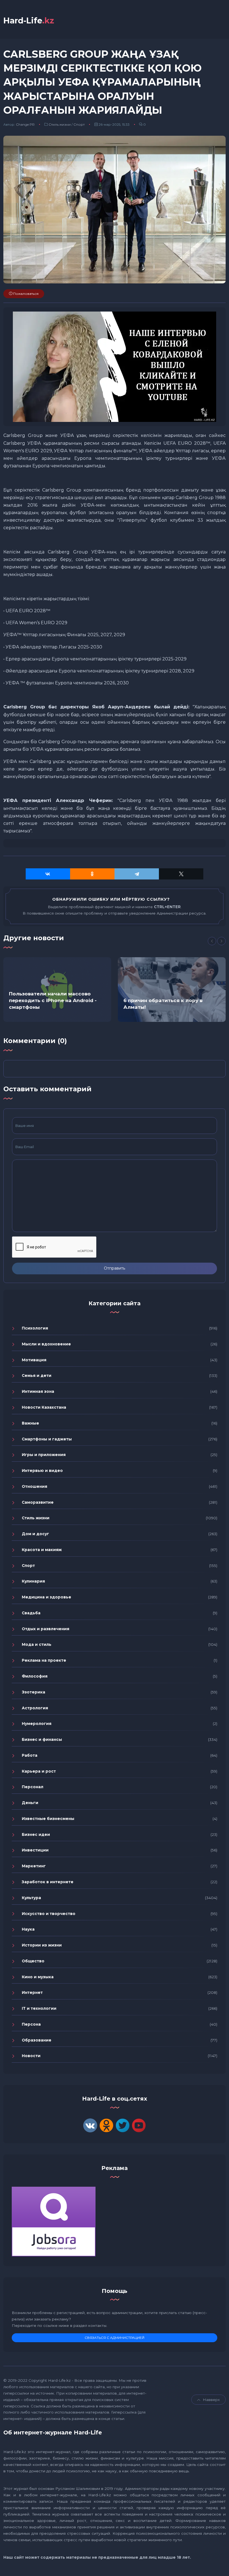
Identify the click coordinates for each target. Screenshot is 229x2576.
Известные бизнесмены (48, 1819)
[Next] (221, 941)
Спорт (79, 124)
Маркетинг (34, 1866)
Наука (28, 1929)
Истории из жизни (42, 1945)
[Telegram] (137, 874)
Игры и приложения (44, 1455)
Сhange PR (25, 124)
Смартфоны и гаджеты (47, 1439)
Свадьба (31, 1613)
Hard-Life (29, 20)
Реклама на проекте (44, 1660)
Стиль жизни (60, 124)
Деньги (30, 1803)
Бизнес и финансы (42, 1739)
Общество (33, 1961)
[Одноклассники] (92, 874)
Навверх (211, 2400)
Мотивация (34, 1360)
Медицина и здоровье (46, 1597)
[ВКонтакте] (48, 874)
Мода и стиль (37, 1644)
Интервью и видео (42, 1471)
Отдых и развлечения (46, 1629)
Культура (31, 1898)
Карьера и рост (39, 1771)
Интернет (32, 1992)
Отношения (34, 1486)
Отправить (115, 1268)
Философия (35, 1676)
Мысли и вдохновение (46, 1344)
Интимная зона (38, 1391)
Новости (31, 2056)
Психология (35, 1328)
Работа (30, 1755)
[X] (181, 874)
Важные (30, 1423)
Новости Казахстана (44, 1407)
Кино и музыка (38, 1977)
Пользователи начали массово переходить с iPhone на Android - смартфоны (53, 1000)
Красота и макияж (42, 1550)
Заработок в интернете (48, 1882)
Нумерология (37, 1724)
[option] (57, 990)
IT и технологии (39, 2008)
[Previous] (212, 941)
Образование (37, 2040)
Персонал (33, 1787)
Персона (31, 2024)
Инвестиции (35, 1850)
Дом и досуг (35, 1534)
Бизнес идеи (36, 1834)
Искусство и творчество (49, 1914)
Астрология (35, 1708)
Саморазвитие (38, 1502)
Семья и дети (37, 1376)
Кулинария (33, 1581)
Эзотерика (34, 1692)
